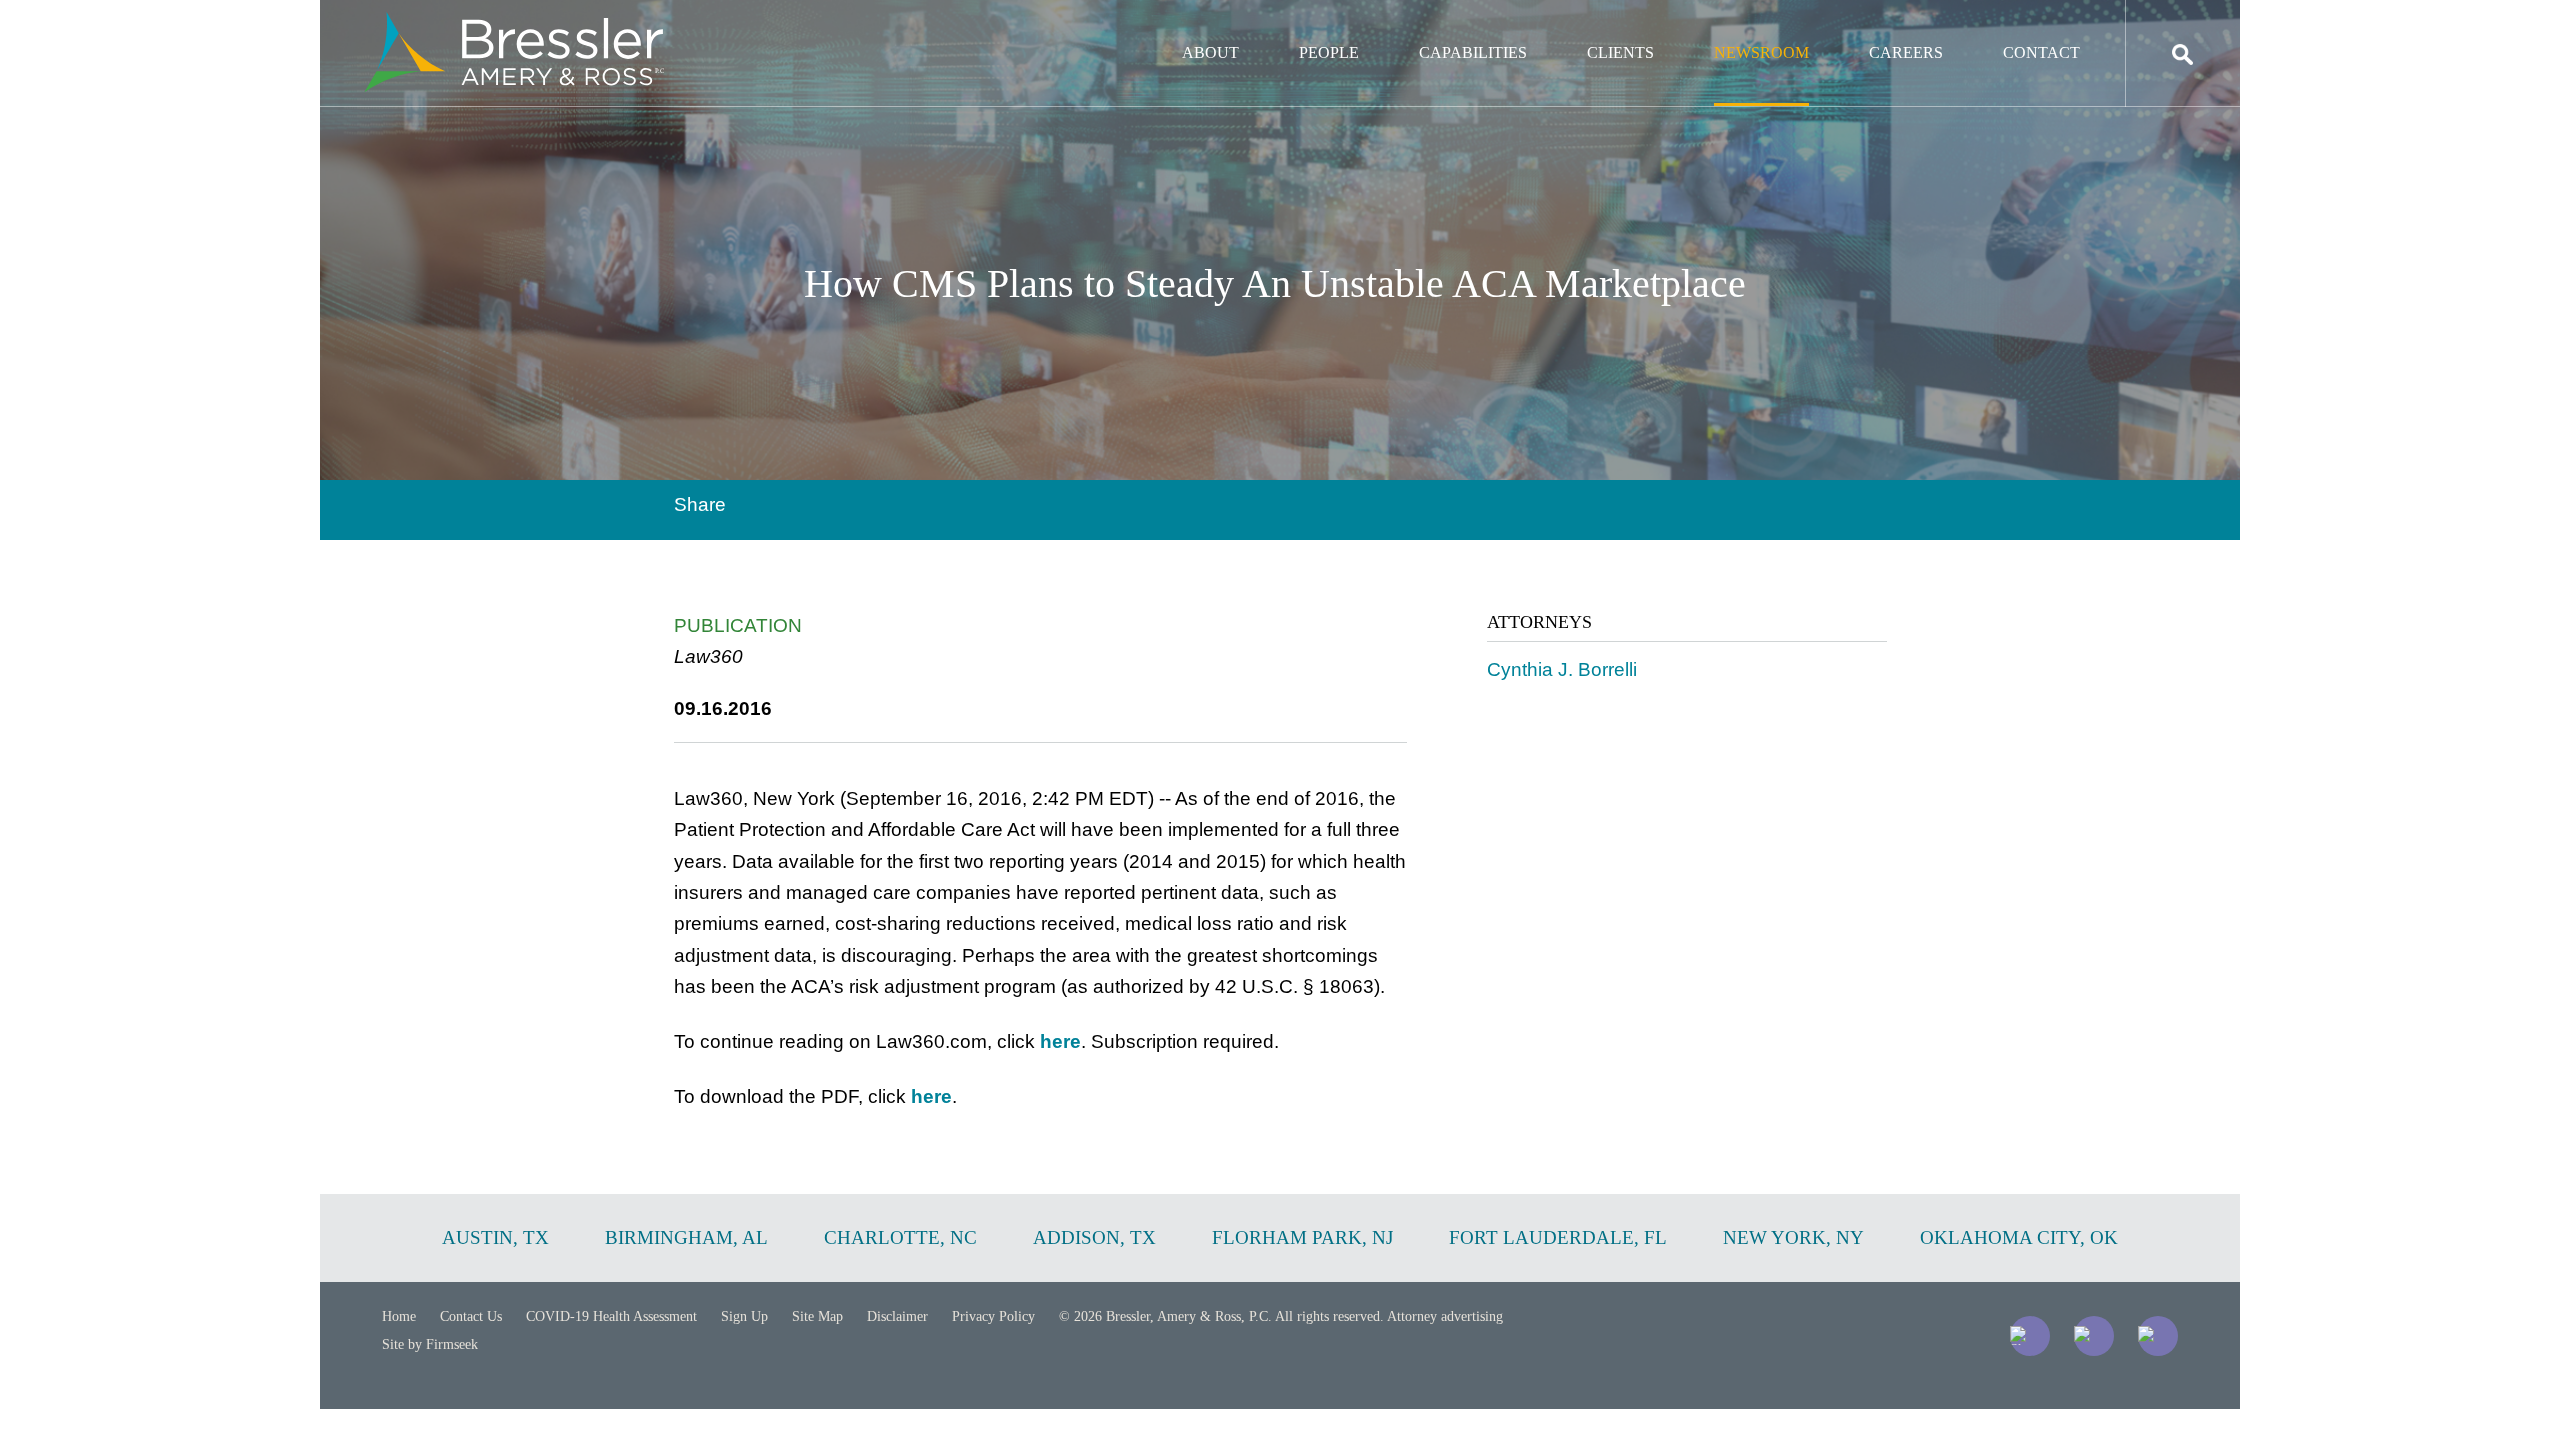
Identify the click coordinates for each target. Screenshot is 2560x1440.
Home (399, 1316)
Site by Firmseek (430, 1344)
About (1210, 52)
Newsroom (1761, 52)
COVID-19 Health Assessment (611, 1316)
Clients (1620, 52)
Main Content (1207, 25)
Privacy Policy (993, 1316)
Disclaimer (897, 1316)
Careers (1906, 52)
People (1329, 52)
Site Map (817, 1316)
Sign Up (744, 1316)
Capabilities (1473, 52)
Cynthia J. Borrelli (1562, 669)
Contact (2041, 52)
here (1060, 1041)
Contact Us (471, 1316)
